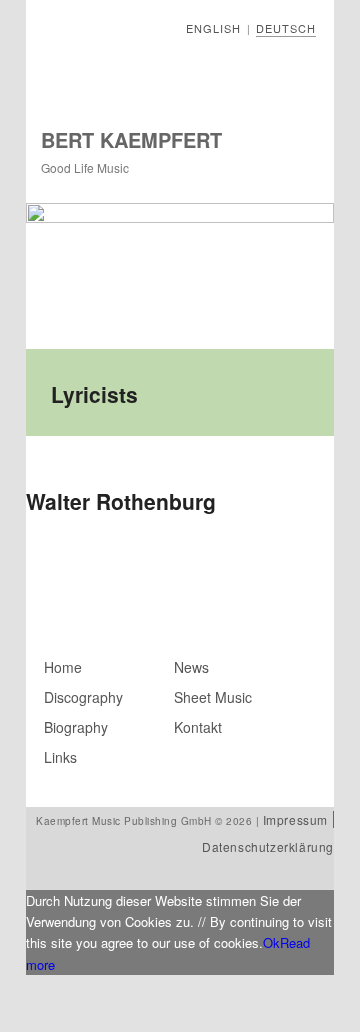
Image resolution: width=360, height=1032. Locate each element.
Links (60, 757)
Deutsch (286, 28)
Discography (83, 697)
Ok (271, 942)
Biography (76, 727)
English (213, 28)
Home (63, 667)
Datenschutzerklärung (268, 846)
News (191, 667)
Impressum (295, 819)
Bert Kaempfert (131, 139)
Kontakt (198, 727)
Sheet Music (213, 697)
